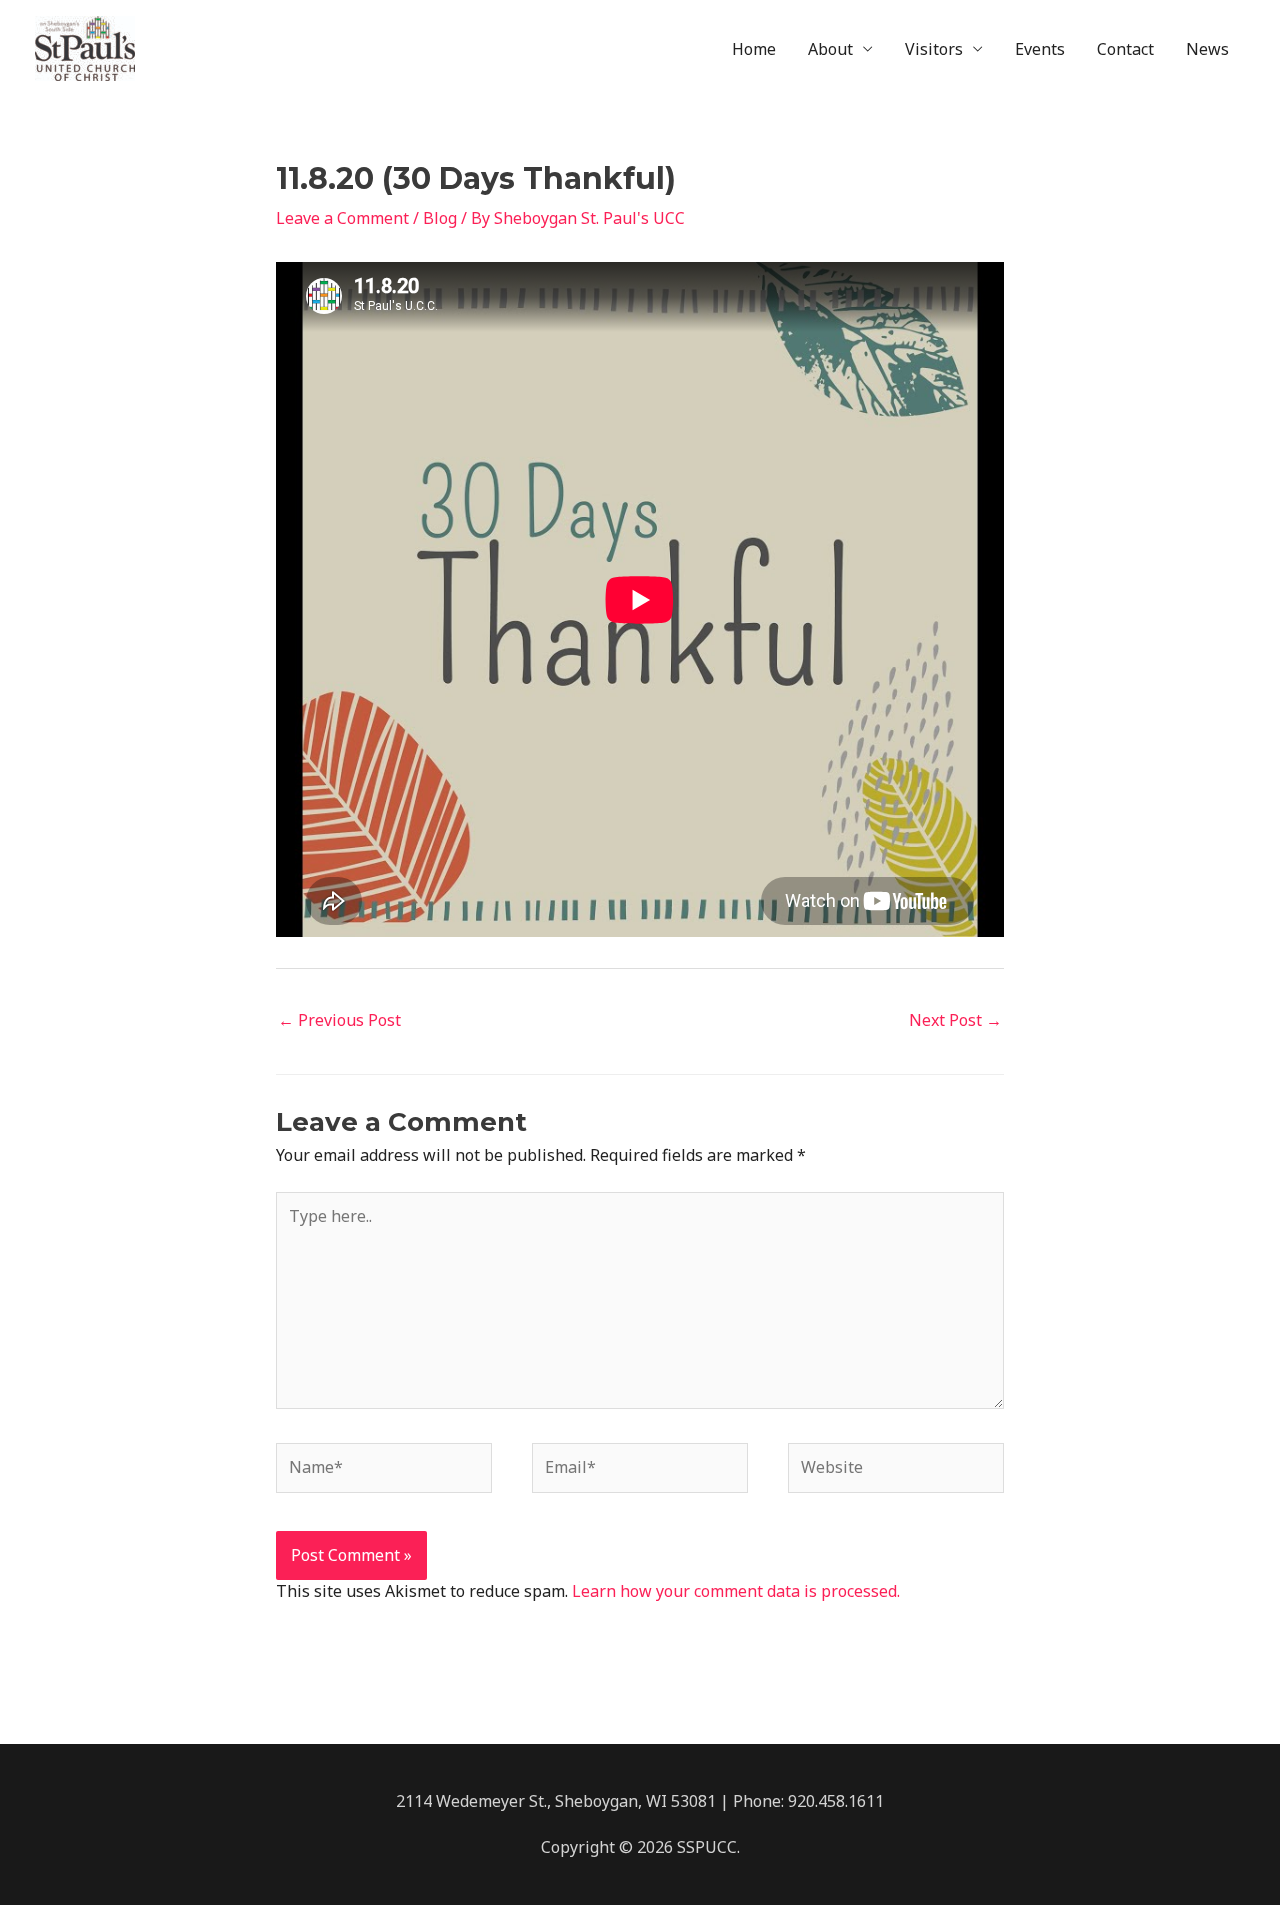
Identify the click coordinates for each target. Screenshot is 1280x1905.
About (830, 49)
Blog (440, 218)
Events (1040, 49)
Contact (1125, 49)
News (1207, 49)
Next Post (955, 1020)
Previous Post (339, 1020)
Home (754, 49)
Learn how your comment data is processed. (736, 1591)
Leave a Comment (342, 218)
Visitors (934, 49)
